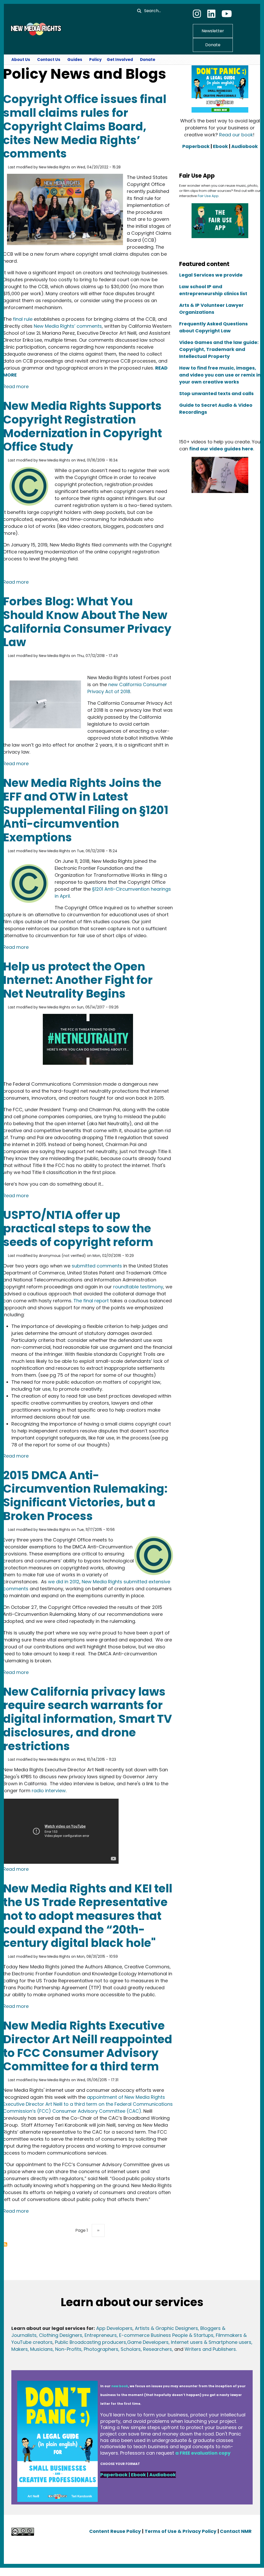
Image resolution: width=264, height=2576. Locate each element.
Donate (213, 45)
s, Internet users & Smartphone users (209, 2342)
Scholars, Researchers (146, 2349)
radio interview (48, 1791)
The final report (91, 1301)
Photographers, (101, 2349)
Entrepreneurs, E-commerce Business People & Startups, (150, 2335)
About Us (21, 60)
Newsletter (213, 31)
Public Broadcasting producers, (91, 2342)
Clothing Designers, (61, 2335)
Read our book (236, 135)
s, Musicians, (40, 2349)
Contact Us (49, 60)
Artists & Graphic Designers (166, 2328)
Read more (16, 386)
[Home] (35, 29)
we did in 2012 (64, 1582)
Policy (95, 60)
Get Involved (120, 60)
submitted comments (97, 1266)
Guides (75, 60)
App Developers (114, 2328)
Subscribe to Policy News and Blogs (5, 2244)
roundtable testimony (138, 1287)
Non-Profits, (69, 2349)
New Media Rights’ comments (68, 326)
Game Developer (147, 2342)
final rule (23, 319)
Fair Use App (208, 196)
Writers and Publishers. (211, 2349)
